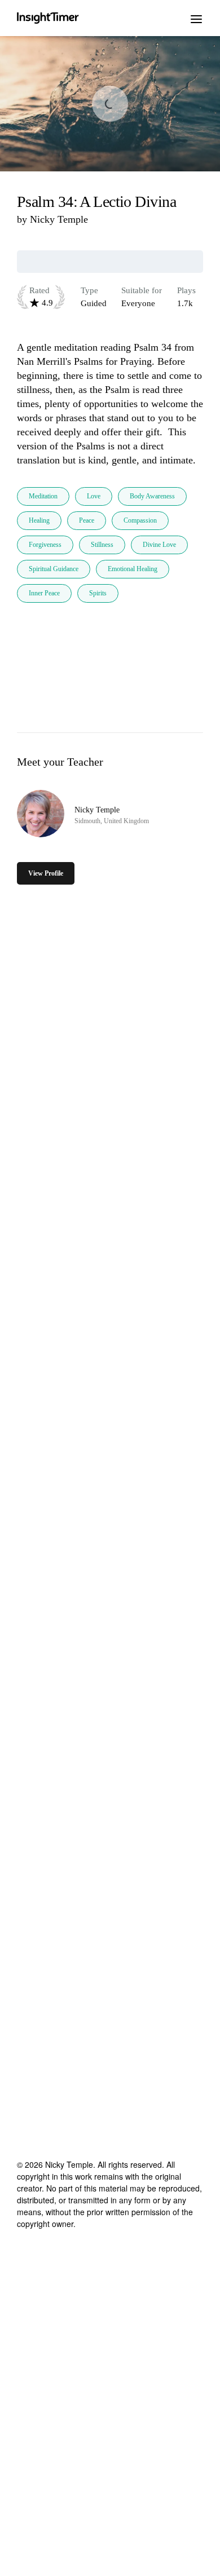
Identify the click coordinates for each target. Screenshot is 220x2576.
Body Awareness (152, 496)
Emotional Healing (133, 569)
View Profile (46, 873)
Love (94, 496)
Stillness (102, 545)
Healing (39, 520)
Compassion (140, 520)
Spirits (98, 593)
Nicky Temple (59, 219)
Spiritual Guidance (54, 569)
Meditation (43, 496)
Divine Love (159, 545)
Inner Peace (44, 593)
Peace (87, 520)
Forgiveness (45, 545)
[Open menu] (196, 18)
